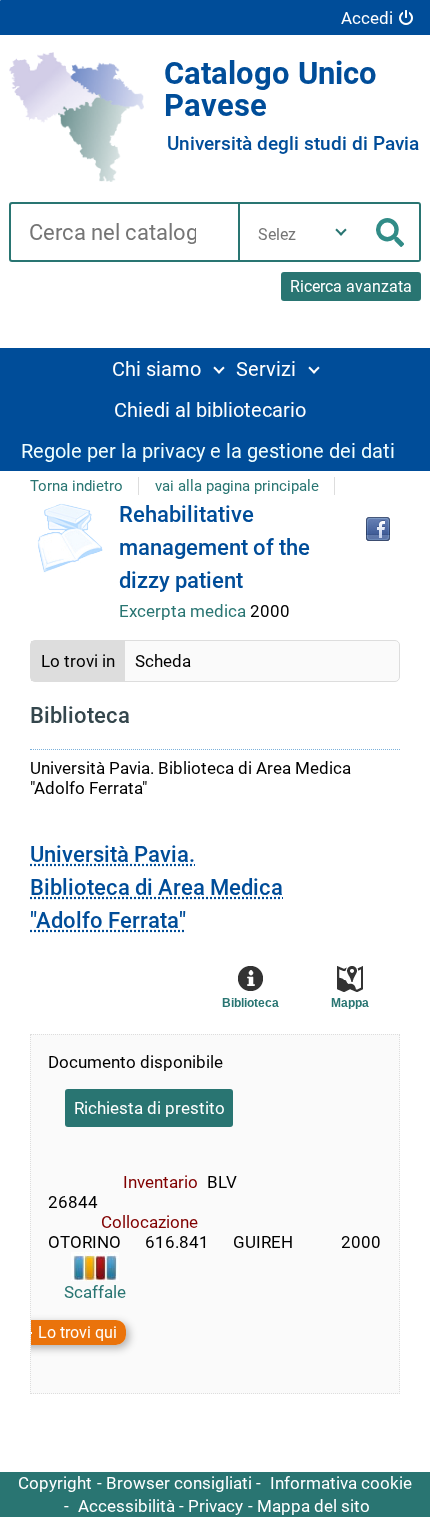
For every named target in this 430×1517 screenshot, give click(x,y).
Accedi (367, 18)
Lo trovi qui (77, 1332)
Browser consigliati (179, 1483)
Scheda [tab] (163, 661)
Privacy (215, 1506)
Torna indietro (76, 486)
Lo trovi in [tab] (78, 661)
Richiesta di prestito (149, 1108)
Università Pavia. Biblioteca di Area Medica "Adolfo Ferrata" (156, 887)
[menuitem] (167, 368)
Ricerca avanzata (351, 286)
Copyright (55, 1483)
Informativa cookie (341, 1483)
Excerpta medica (184, 611)
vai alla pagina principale (237, 486)
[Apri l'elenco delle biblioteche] (341, 232)
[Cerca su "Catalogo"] (123, 234)
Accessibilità (126, 1506)
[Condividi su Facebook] (378, 529)
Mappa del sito (313, 1506)
